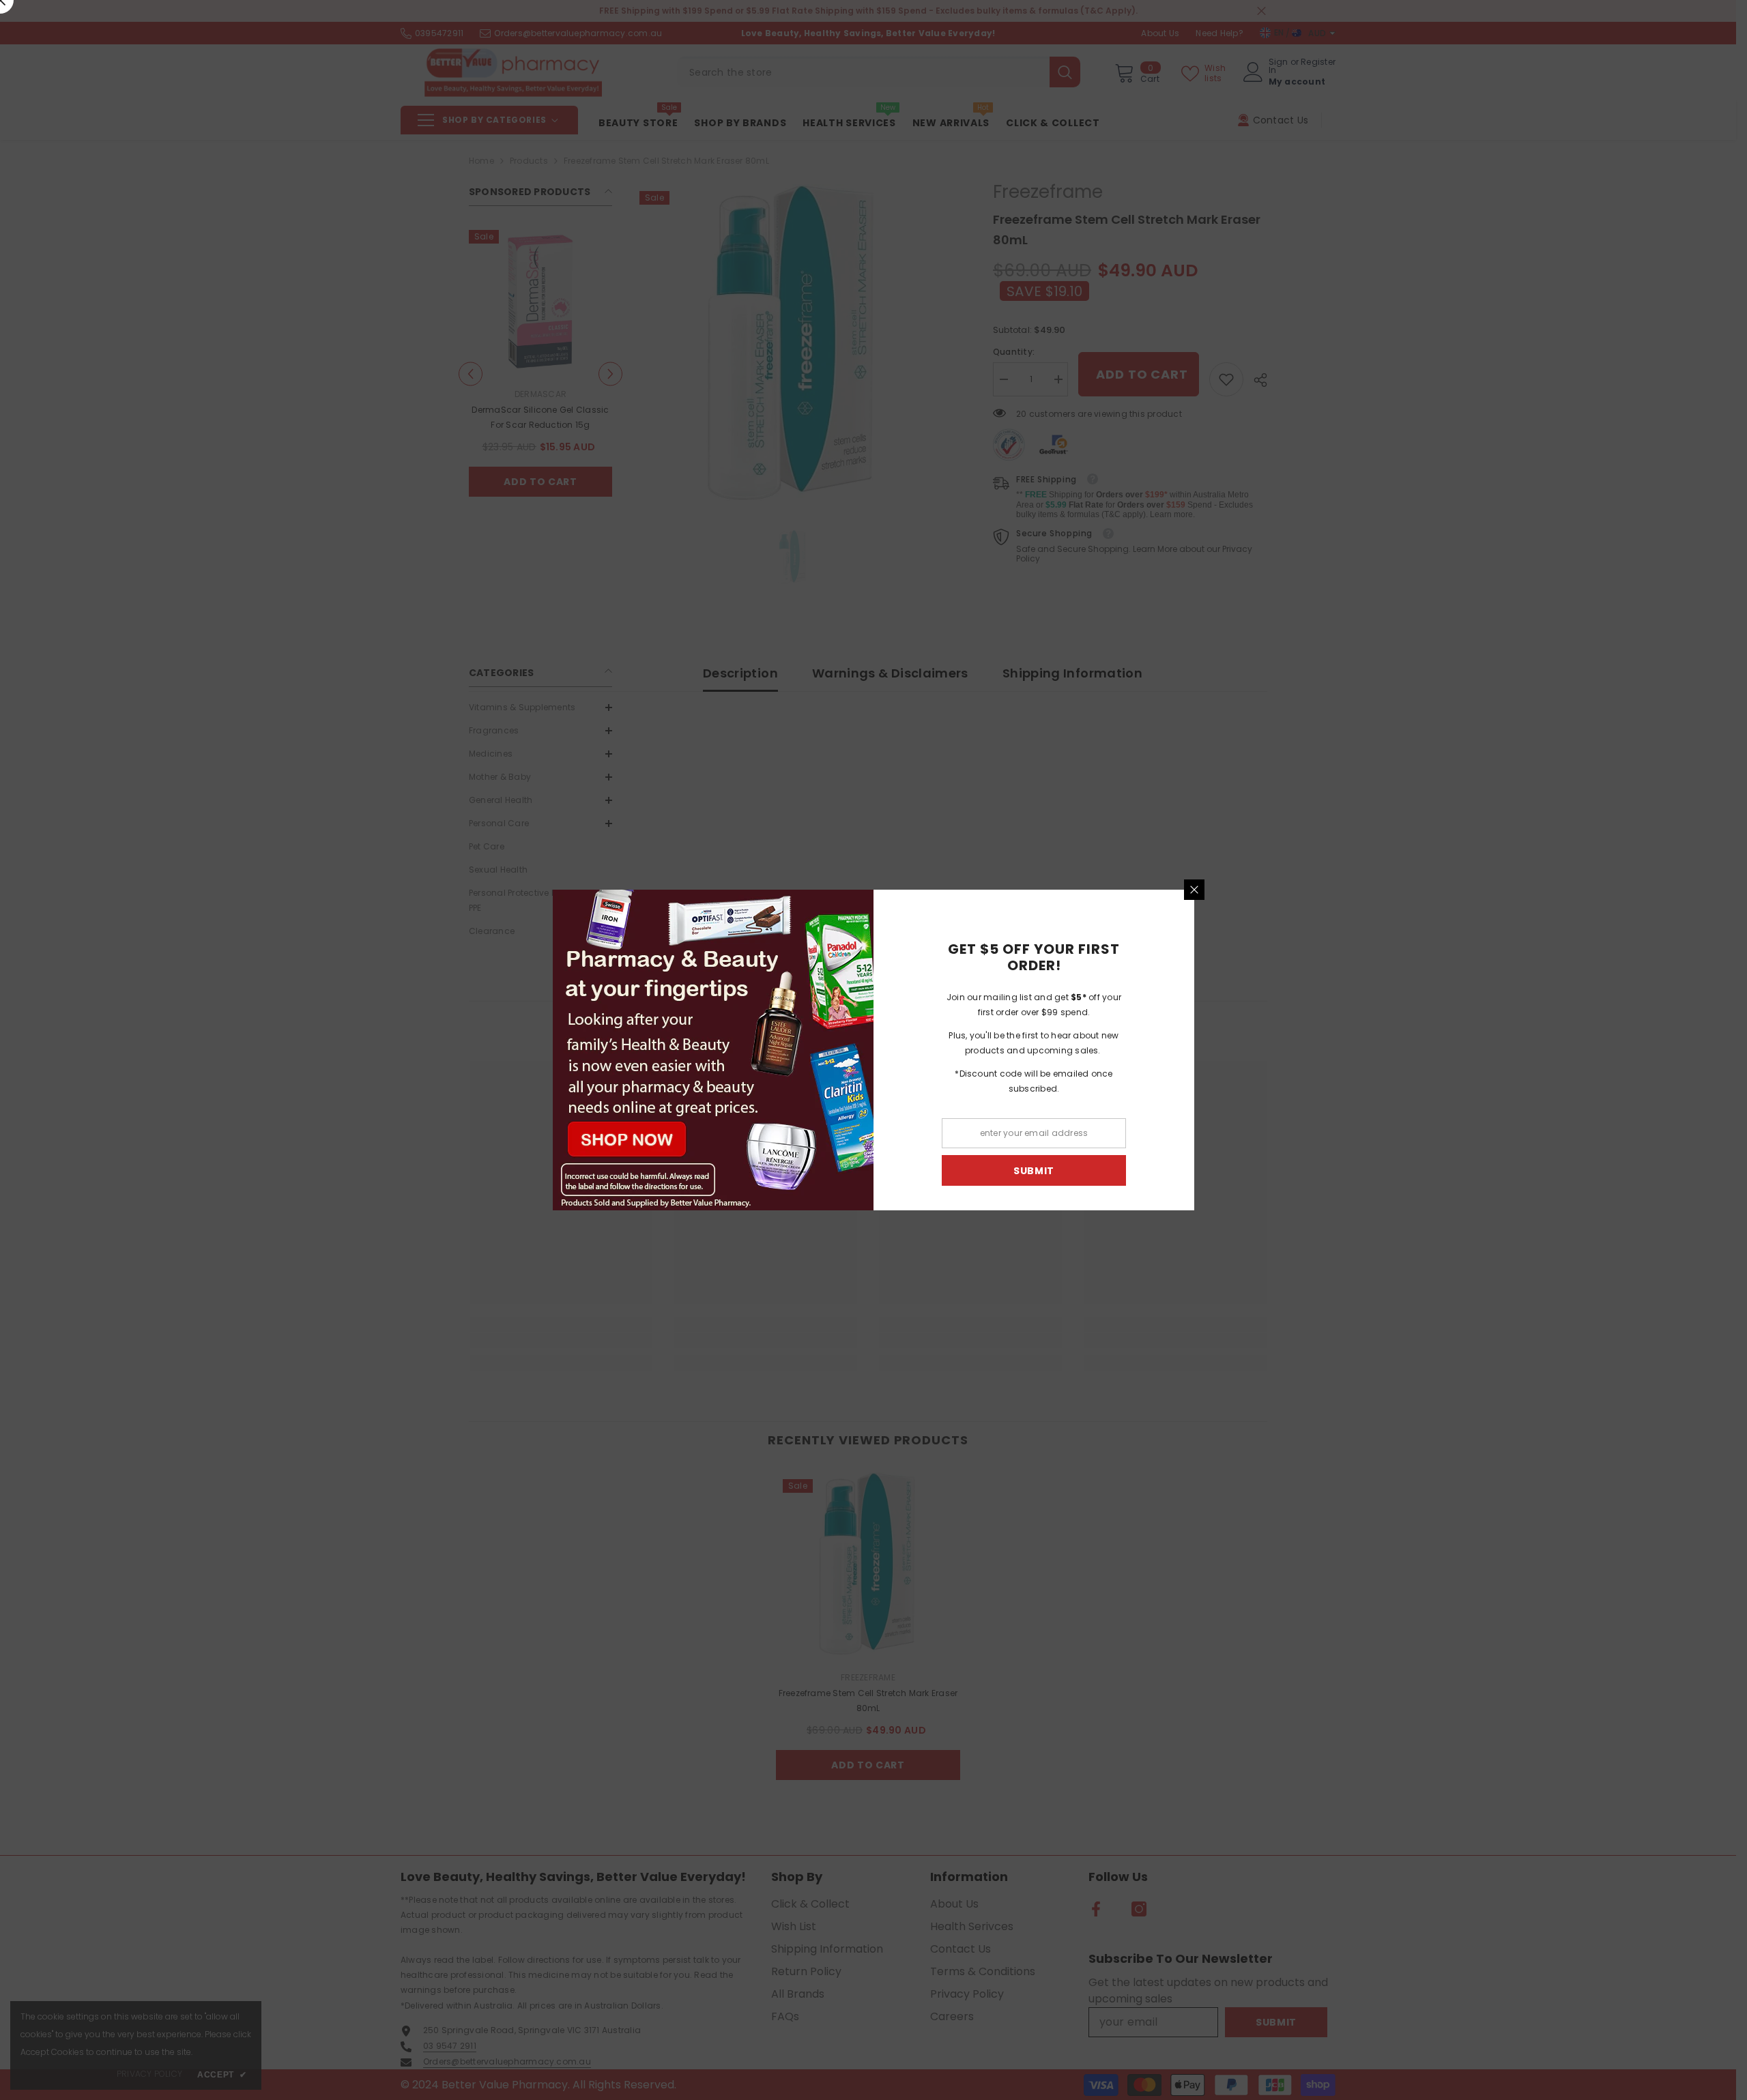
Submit (1034, 1171)
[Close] (1194, 890)
